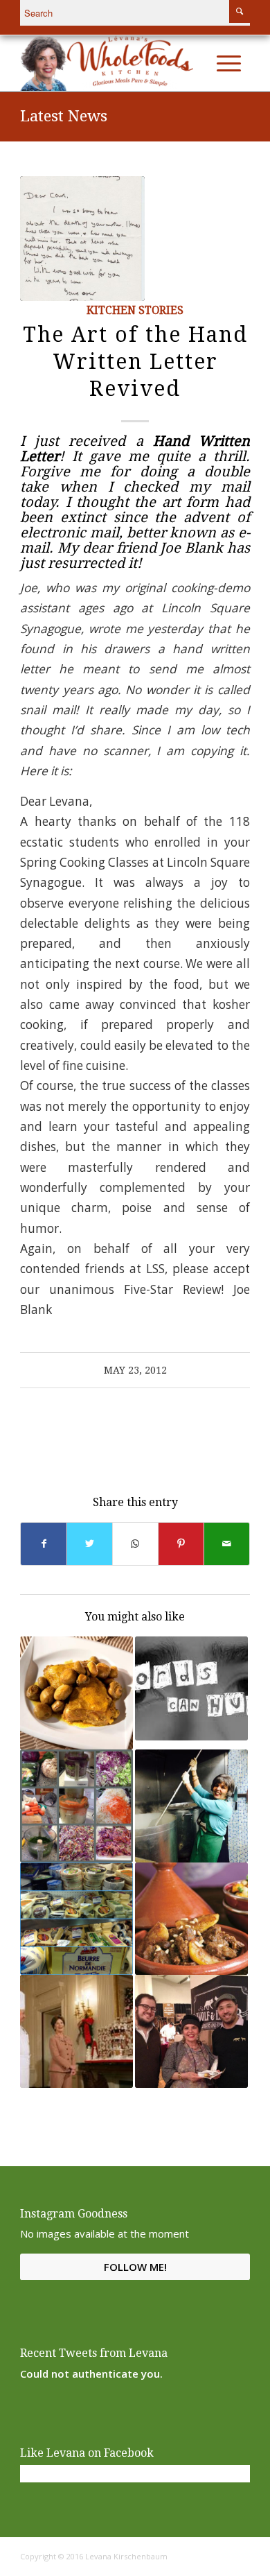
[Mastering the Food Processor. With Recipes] (76, 1806)
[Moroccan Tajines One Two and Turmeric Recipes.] (76, 1693)
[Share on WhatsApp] (135, 1544)
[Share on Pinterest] (181, 1544)
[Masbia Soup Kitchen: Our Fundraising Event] (191, 1806)
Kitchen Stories (135, 311)
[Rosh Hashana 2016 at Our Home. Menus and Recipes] (191, 1919)
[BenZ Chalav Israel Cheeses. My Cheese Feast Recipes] (76, 1919)
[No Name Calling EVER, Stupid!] (191, 1688)
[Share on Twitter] (90, 1544)
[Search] (199, 63)
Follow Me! (135, 2267)
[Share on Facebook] (44, 1544)
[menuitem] (199, 63)
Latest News (64, 116)
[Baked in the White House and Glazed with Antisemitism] (76, 2031)
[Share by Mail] (227, 1544)
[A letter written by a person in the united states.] (82, 239)
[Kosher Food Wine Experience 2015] (191, 2031)
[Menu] (229, 63)
